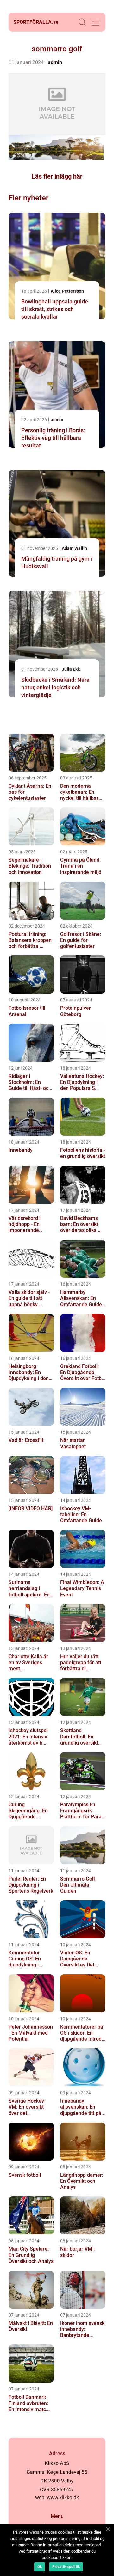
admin (55, 62)
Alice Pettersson (67, 291)
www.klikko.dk (63, 2498)
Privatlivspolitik (66, 2567)
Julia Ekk (71, 669)
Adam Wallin (74, 548)
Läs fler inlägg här (57, 176)
